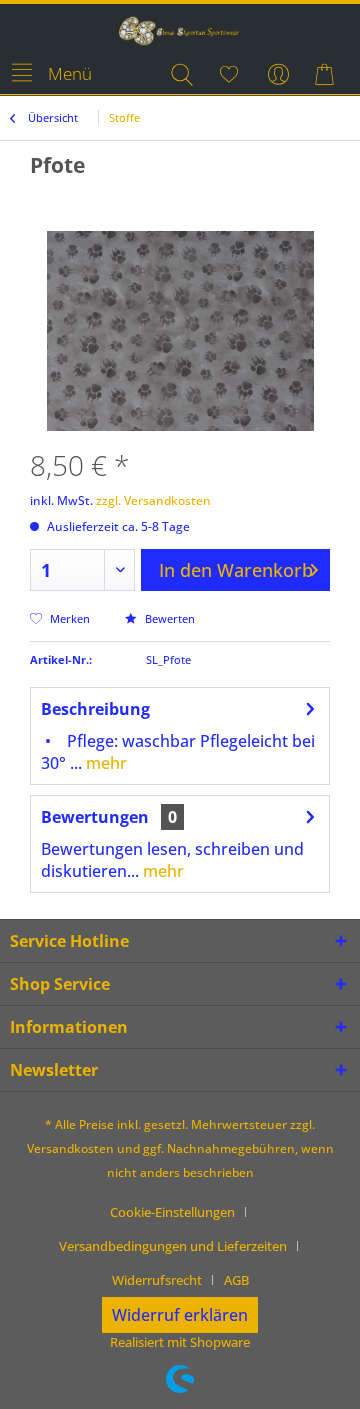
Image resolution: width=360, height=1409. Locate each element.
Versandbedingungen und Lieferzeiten (173, 1246)
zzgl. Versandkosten (153, 500)
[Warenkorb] (328, 74)
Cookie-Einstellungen (172, 1212)
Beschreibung (95, 709)
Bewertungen (95, 817)
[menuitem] (51, 74)
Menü (70, 73)
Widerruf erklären (180, 1315)
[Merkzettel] (230, 74)
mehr (104, 763)
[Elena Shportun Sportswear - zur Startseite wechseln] (180, 30)
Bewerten (168, 618)
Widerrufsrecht (157, 1280)
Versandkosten (70, 1148)
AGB (236, 1280)
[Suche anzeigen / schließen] (181, 74)
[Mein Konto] (279, 74)
